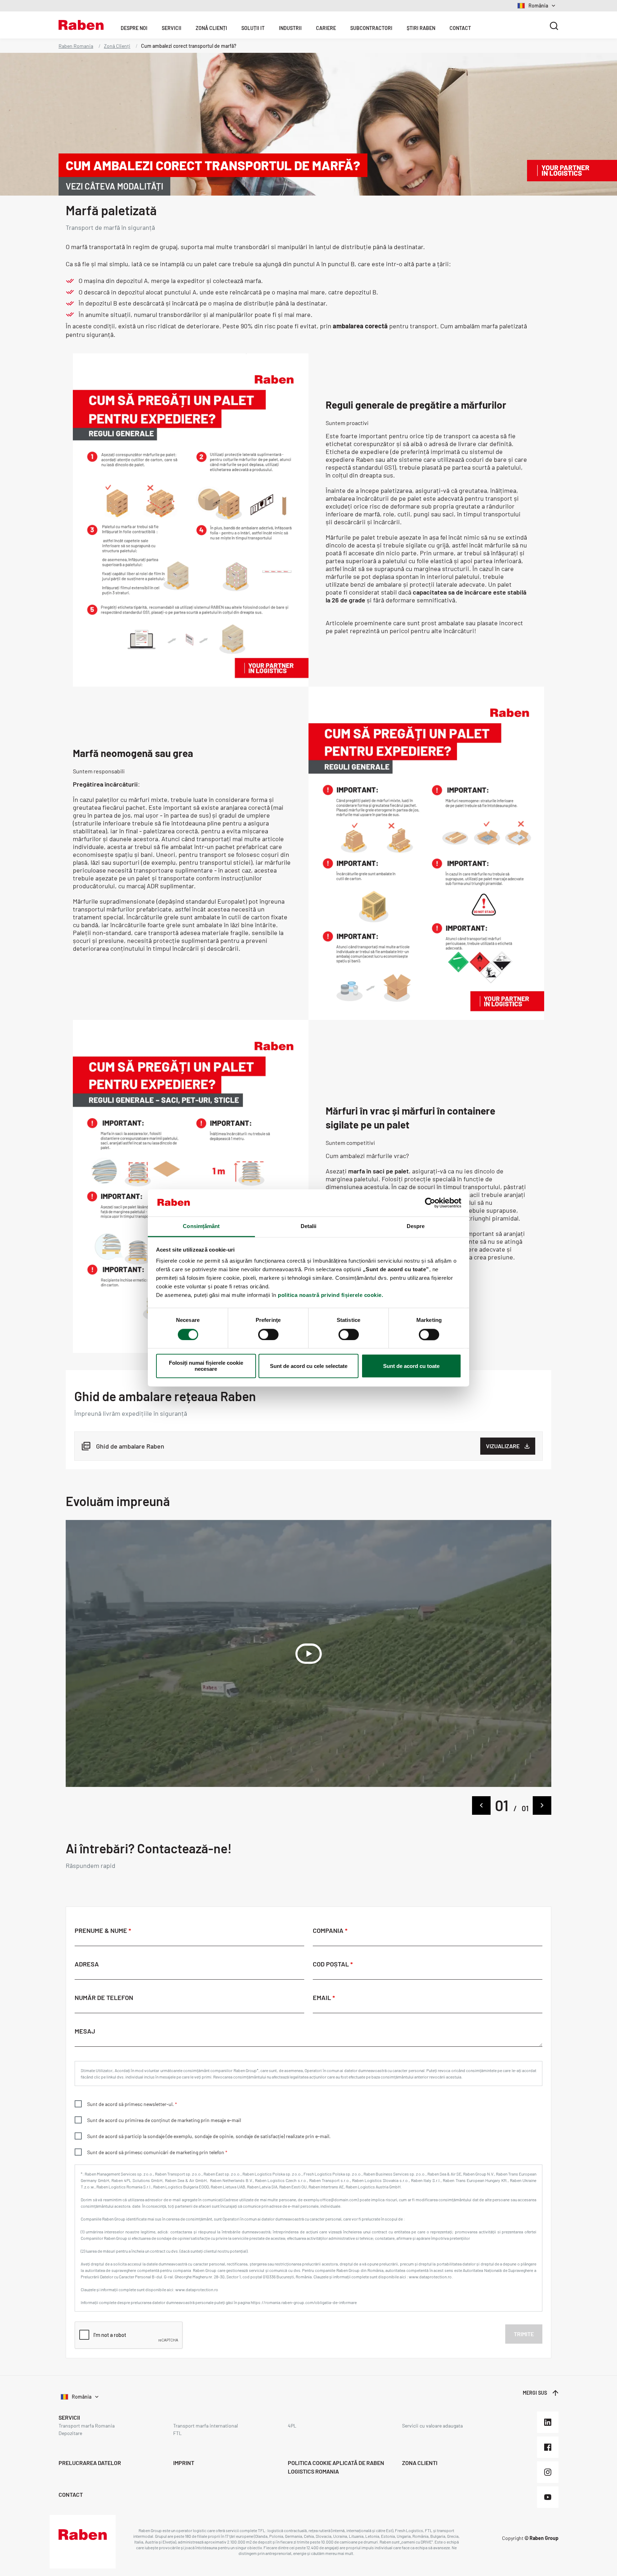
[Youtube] (548, 2497)
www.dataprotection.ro (197, 2289)
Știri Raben (421, 28)
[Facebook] (548, 2447)
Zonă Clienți (211, 28)
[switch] (268, 1335)
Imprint (184, 2463)
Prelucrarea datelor (90, 2463)
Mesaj (85, 2031)
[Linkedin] (548, 2422)
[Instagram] (548, 2472)
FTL (177, 2433)
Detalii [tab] (309, 1226)
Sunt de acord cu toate (411, 1366)
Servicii (172, 28)
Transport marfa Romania (87, 2426)
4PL (292, 2426)
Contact (460, 28)
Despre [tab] (416, 1226)
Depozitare (70, 2433)
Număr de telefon (104, 1998)
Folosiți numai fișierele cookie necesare (206, 1366)
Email (323, 1998)
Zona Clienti (420, 2463)
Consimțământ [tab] (201, 1226)
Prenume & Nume (102, 1931)
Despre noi (134, 28)
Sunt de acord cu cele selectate (309, 1366)
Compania (329, 1931)
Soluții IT (253, 28)
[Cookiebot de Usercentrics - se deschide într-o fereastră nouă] (430, 1203)
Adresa (87, 1964)
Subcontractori (371, 28)
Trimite (524, 2334)
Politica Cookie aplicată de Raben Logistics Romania (336, 2467)
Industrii (290, 28)
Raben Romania (76, 46)
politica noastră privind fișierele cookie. (330, 1295)
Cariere (326, 28)
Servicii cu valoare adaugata (432, 2426)
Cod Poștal (332, 1964)
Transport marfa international (205, 2426)
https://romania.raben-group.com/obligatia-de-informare (304, 2302)
